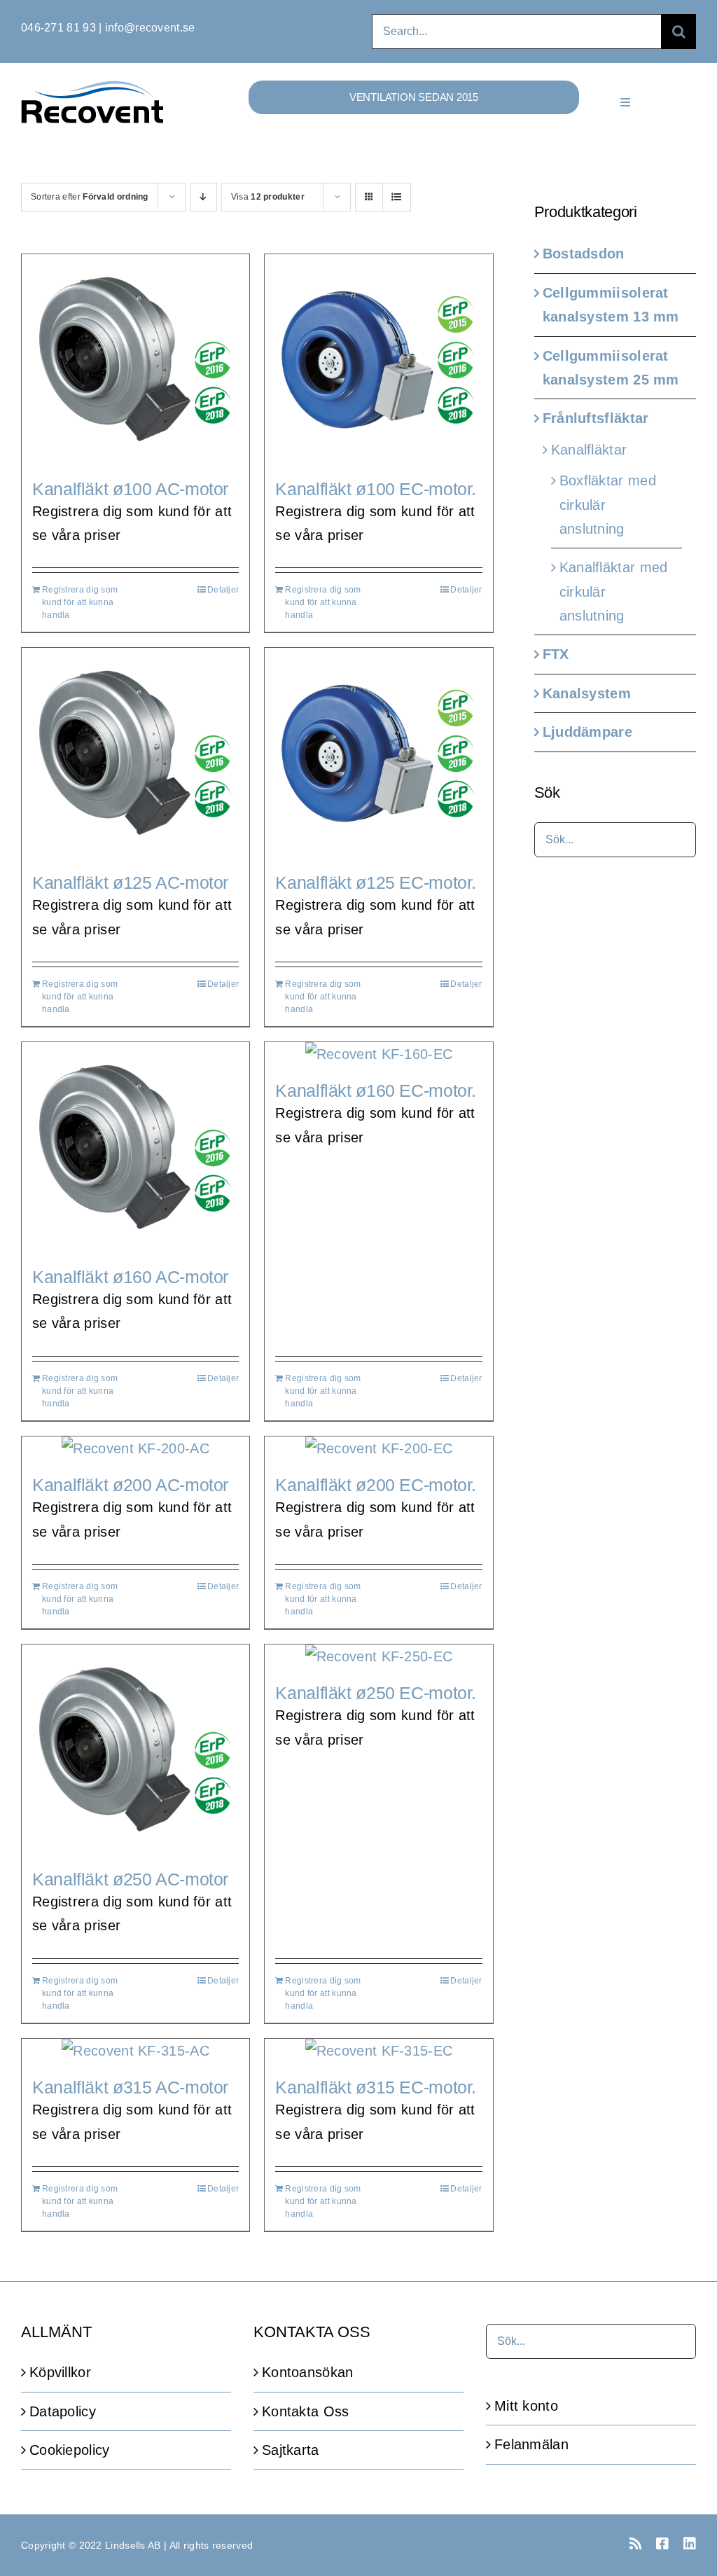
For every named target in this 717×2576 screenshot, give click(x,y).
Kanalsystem (587, 693)
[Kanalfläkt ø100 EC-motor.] (378, 359)
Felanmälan (531, 2444)
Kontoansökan (308, 2372)
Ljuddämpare (587, 732)
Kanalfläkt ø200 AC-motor (130, 1485)
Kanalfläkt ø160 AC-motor (130, 1277)
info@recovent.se (150, 28)
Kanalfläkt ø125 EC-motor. (376, 882)
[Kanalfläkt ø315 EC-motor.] (378, 2051)
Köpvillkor (60, 2372)
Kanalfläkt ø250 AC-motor (130, 1879)
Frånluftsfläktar (596, 418)
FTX (556, 654)
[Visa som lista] (397, 197)
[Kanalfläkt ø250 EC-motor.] (378, 1656)
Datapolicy (63, 2411)
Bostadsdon (584, 254)
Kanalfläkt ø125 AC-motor (130, 882)
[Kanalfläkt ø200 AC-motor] (135, 1448)
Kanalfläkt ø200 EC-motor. (376, 1485)
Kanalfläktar (589, 450)
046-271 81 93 (58, 28)
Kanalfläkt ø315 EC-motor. (376, 2087)
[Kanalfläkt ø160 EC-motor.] (378, 1054)
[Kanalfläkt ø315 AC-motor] (135, 2051)
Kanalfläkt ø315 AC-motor (130, 2087)
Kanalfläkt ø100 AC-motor (130, 489)
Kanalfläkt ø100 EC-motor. (376, 489)
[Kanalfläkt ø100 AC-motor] (135, 359)
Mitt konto (526, 2406)
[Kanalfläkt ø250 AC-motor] (135, 1750)
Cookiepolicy (70, 2450)
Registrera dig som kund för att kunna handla (80, 602)
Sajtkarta (291, 2450)
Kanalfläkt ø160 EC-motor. (376, 1090)
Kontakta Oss (306, 2411)
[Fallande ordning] (203, 197)
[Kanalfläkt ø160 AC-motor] (135, 1147)
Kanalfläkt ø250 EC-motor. (376, 1693)
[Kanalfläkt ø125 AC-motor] (135, 753)
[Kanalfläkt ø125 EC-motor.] (378, 753)
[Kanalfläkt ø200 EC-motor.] (378, 1448)
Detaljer (223, 590)
